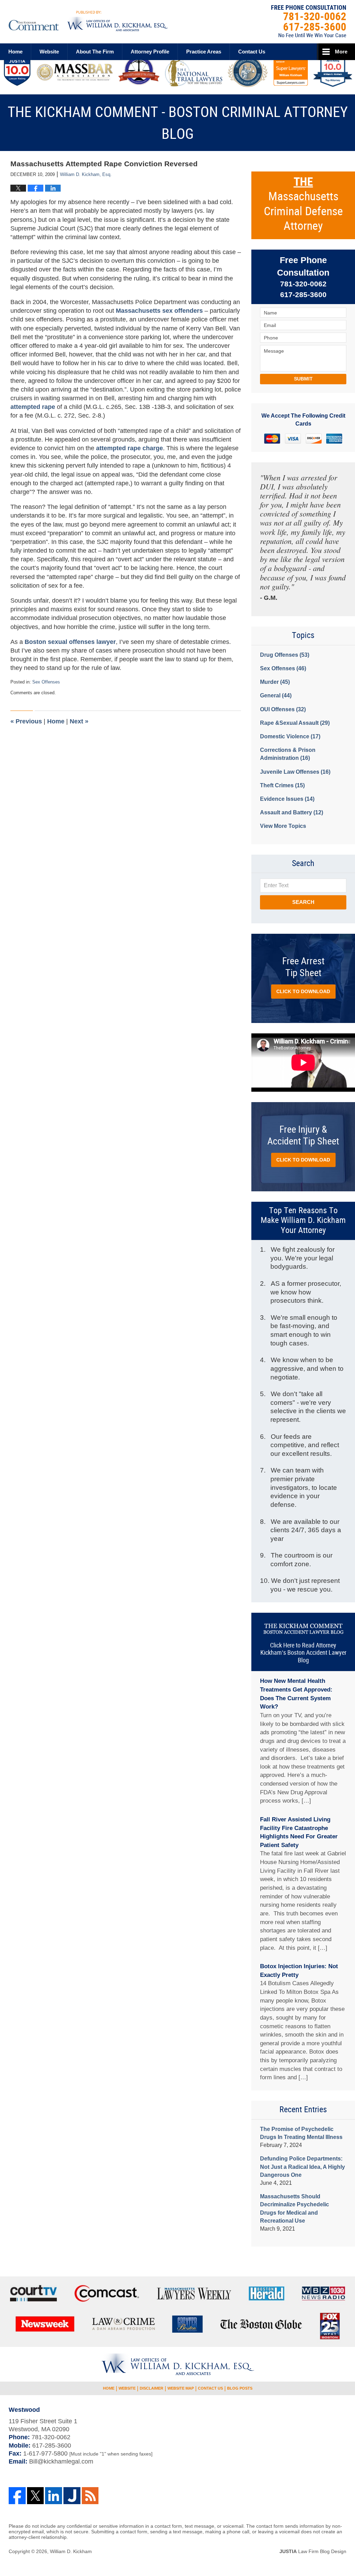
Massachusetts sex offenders (160, 311)
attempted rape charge (129, 448)
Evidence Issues (287, 799)
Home (15, 52)
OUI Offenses (283, 709)
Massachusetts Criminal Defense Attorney (303, 204)
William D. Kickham (71, 2551)
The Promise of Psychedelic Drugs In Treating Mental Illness (301, 2133)
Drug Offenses (285, 655)
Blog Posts (240, 2388)
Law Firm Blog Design (313, 2551)
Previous (26, 721)
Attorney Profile (150, 52)
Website (49, 52)
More (341, 52)
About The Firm (95, 52)
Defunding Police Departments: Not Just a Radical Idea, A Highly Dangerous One (302, 2167)
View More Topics (283, 826)
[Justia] (72, 2496)
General (276, 695)
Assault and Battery (292, 812)
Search (303, 902)
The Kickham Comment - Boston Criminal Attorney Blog (88, 21)
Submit (303, 379)
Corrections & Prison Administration (288, 754)
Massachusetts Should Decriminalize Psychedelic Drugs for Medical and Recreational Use (295, 2209)
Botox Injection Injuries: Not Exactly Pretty (299, 1971)
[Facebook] (17, 2496)
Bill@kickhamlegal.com (61, 2461)
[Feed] (90, 2496)
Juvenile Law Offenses (295, 772)
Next (79, 721)
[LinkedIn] (54, 2496)
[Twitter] (36, 2496)
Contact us (252, 52)
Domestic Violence (290, 736)
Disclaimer (151, 2388)
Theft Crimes (282, 785)
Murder (275, 682)
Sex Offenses (46, 682)
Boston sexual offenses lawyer (70, 642)
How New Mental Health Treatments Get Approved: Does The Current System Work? (296, 1694)
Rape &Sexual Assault (295, 723)
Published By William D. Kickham (309, 21)
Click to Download (303, 991)
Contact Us (210, 2388)
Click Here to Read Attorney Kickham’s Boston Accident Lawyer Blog (303, 1653)
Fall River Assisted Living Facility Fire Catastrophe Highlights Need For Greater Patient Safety (299, 1832)
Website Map (181, 2388)
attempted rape (34, 407)
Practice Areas (204, 52)
